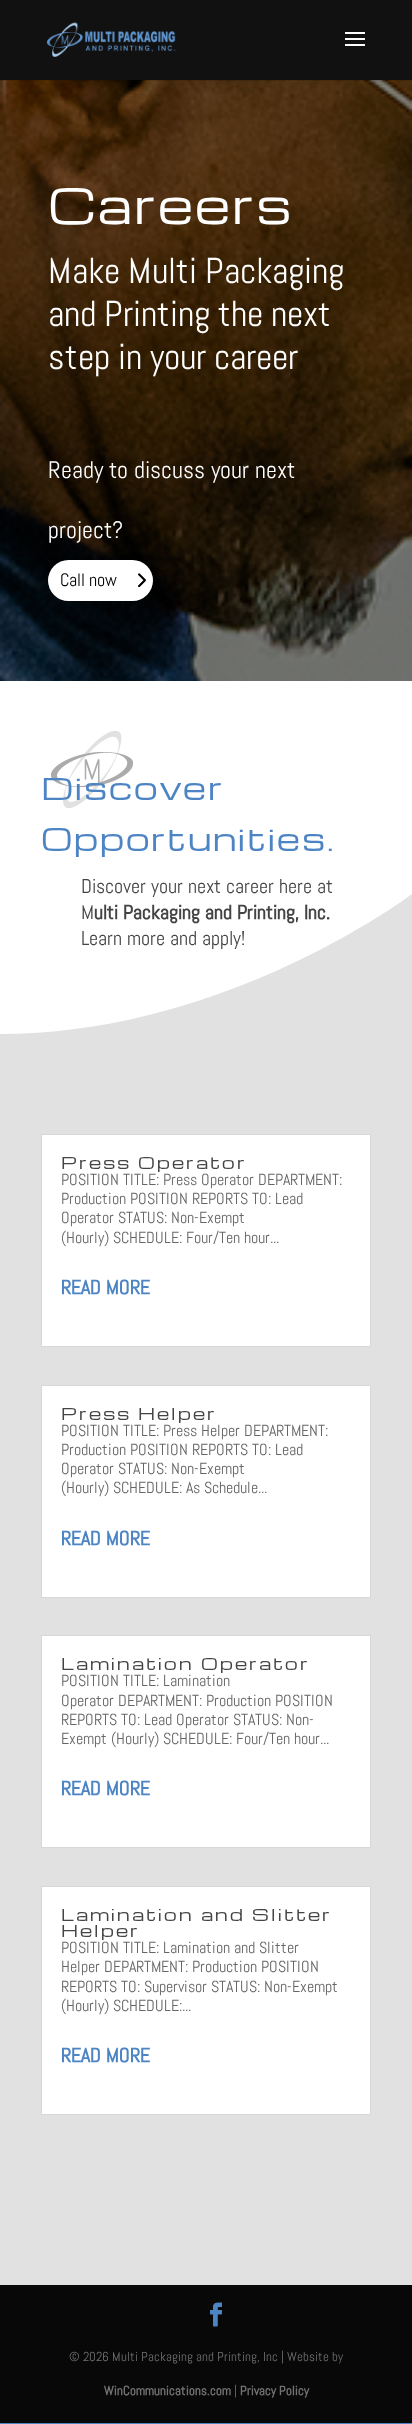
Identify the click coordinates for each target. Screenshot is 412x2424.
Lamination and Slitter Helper (196, 1921)
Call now (88, 579)
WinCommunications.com (167, 2390)
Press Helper (139, 1412)
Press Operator (154, 1161)
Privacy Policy (274, 2390)
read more (105, 1287)
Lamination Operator (185, 1662)
